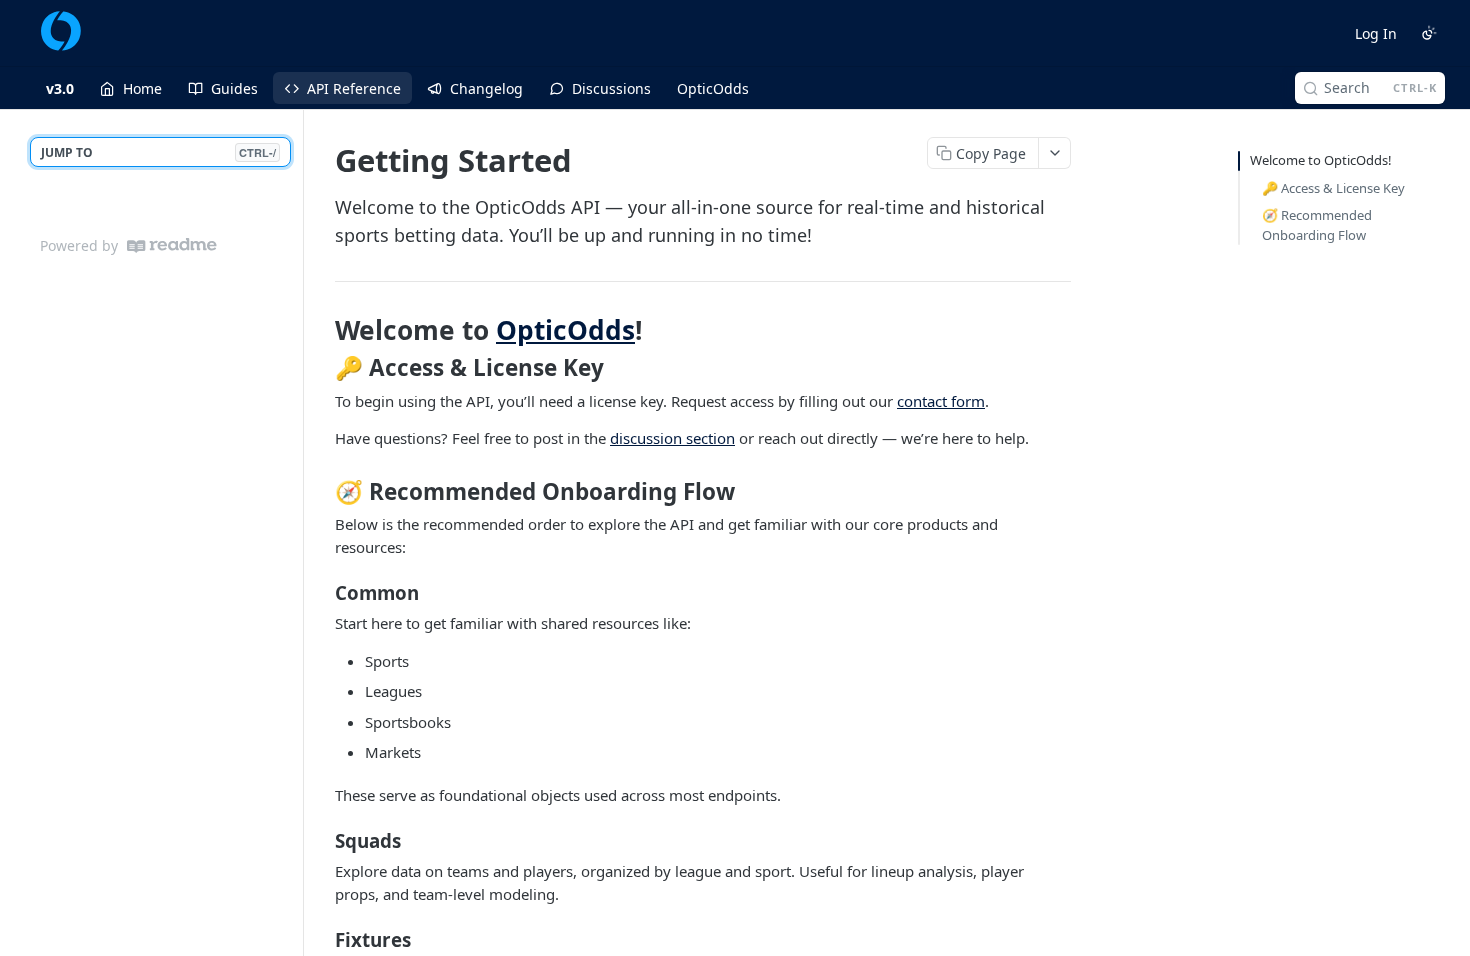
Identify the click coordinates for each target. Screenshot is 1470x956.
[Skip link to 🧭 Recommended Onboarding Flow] (321, 492)
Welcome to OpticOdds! (1321, 160)
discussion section (672, 438)
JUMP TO (158, 152)
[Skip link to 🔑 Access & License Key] (321, 368)
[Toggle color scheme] (1429, 33)
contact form (941, 401)
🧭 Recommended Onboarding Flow (1317, 225)
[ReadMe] (172, 245)
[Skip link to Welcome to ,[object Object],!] (321, 330)
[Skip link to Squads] (321, 841)
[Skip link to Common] (321, 593)
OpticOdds (565, 330)
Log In (1376, 33)
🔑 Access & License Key (1333, 188)
